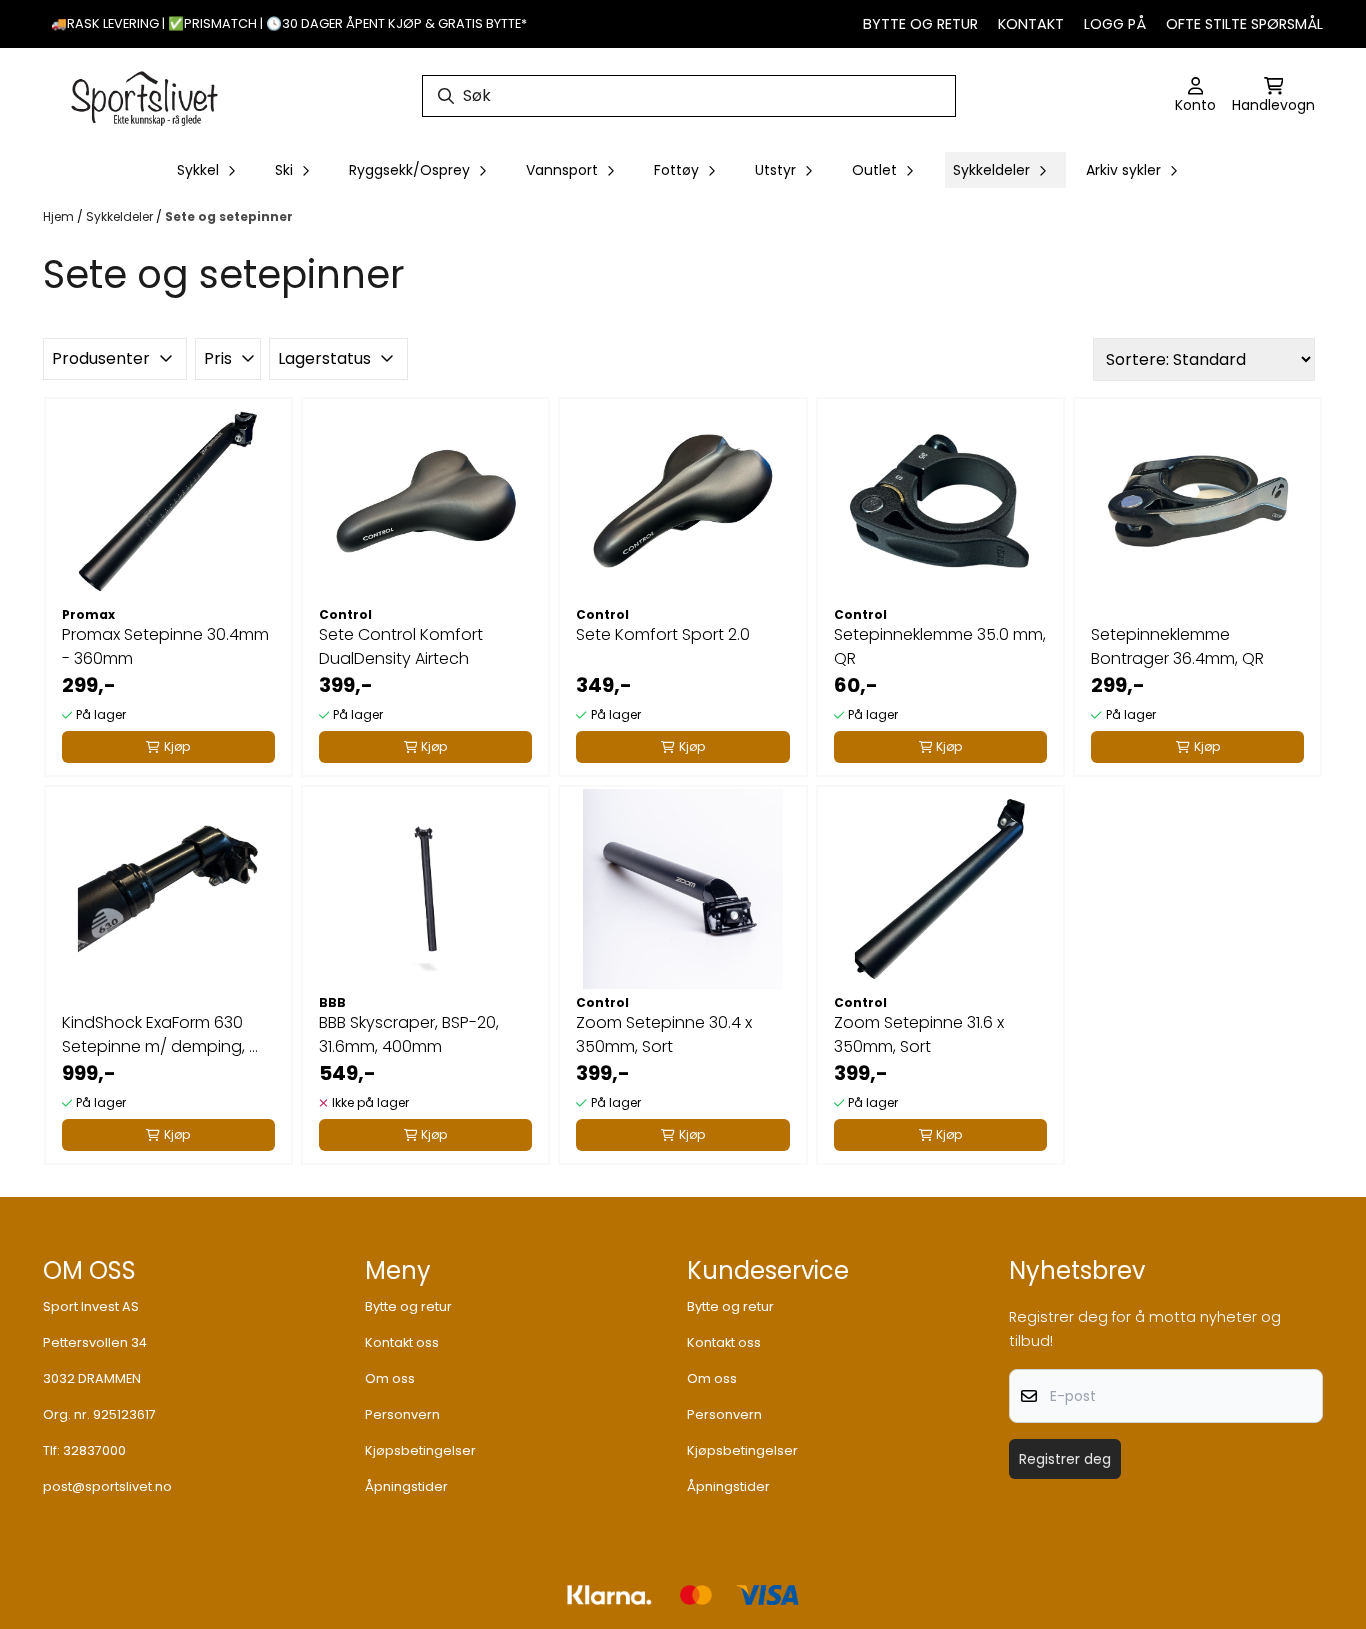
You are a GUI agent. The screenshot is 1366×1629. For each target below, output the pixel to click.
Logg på (1115, 24)
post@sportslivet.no (107, 1486)
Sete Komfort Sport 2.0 (663, 634)
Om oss (390, 1378)
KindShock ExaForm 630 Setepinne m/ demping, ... (160, 1034)
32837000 (94, 1450)
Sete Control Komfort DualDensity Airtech (401, 646)
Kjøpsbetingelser (420, 1450)
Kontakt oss (402, 1342)
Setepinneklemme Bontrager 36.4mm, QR (1177, 646)
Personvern (402, 1414)
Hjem (60, 216)
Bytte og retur (920, 24)
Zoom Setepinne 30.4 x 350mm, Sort (664, 1034)
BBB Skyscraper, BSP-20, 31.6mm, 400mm (409, 1034)
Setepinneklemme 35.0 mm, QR (940, 646)
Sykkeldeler (121, 216)
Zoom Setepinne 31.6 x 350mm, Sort (919, 1034)
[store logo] (145, 96)
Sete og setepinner (229, 216)
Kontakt (1031, 24)
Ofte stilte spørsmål (1244, 24)
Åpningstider (406, 1486)
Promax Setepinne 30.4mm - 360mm (165, 646)
